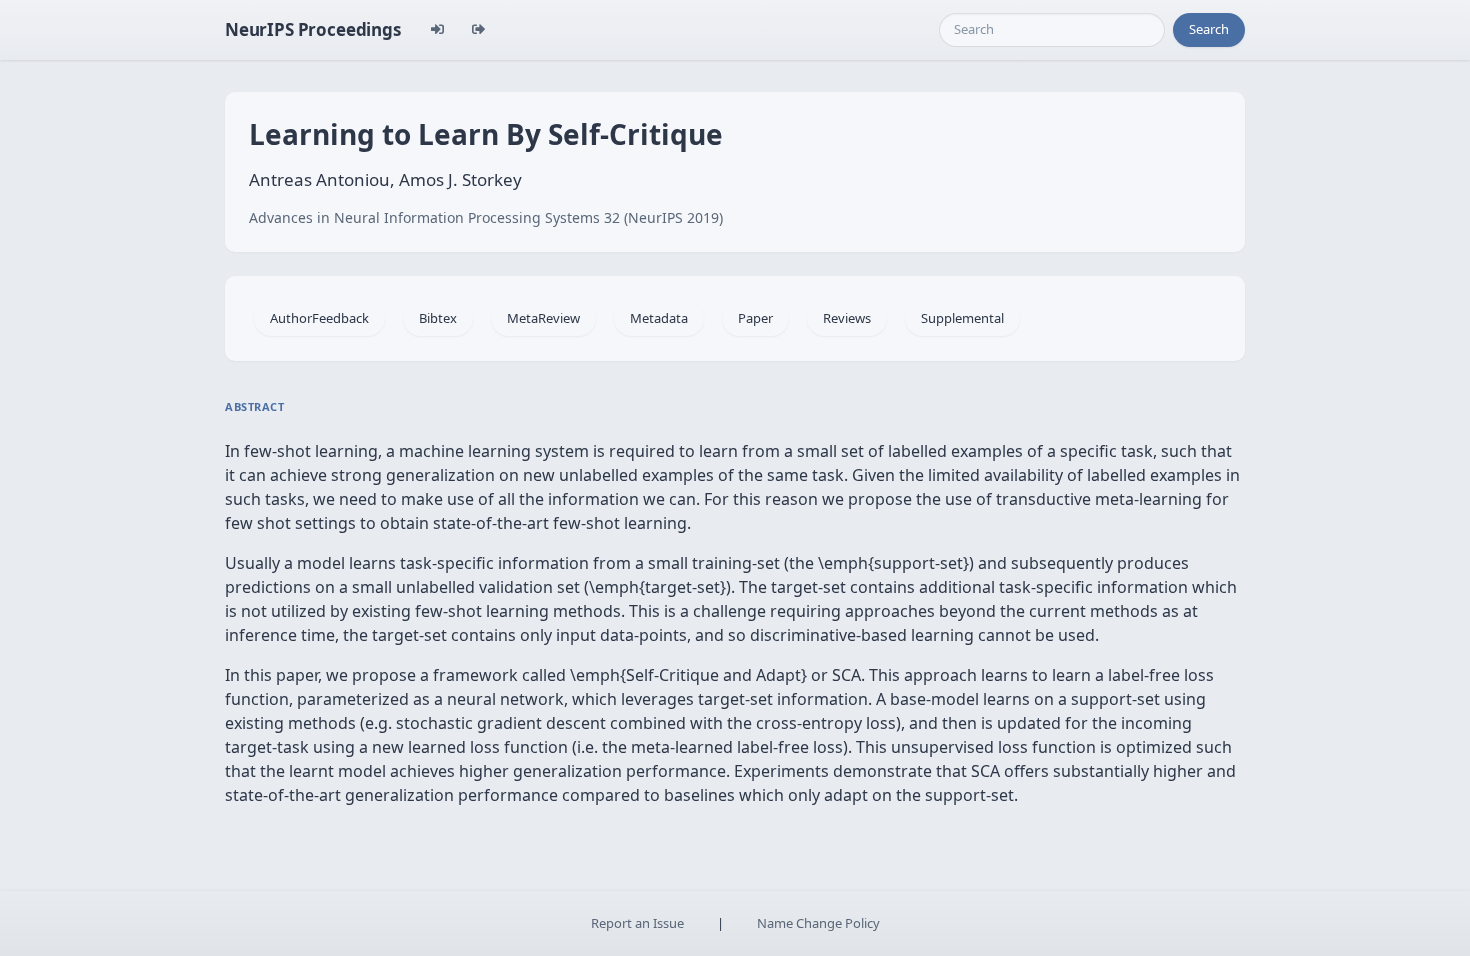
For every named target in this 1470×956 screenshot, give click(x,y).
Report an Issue (637, 923)
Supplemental (962, 318)
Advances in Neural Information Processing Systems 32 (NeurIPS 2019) (486, 217)
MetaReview (543, 318)
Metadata (659, 318)
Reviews (847, 318)
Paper (755, 318)
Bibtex (438, 318)
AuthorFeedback (319, 318)
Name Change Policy (818, 923)
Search (1209, 29)
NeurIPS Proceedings (313, 29)
